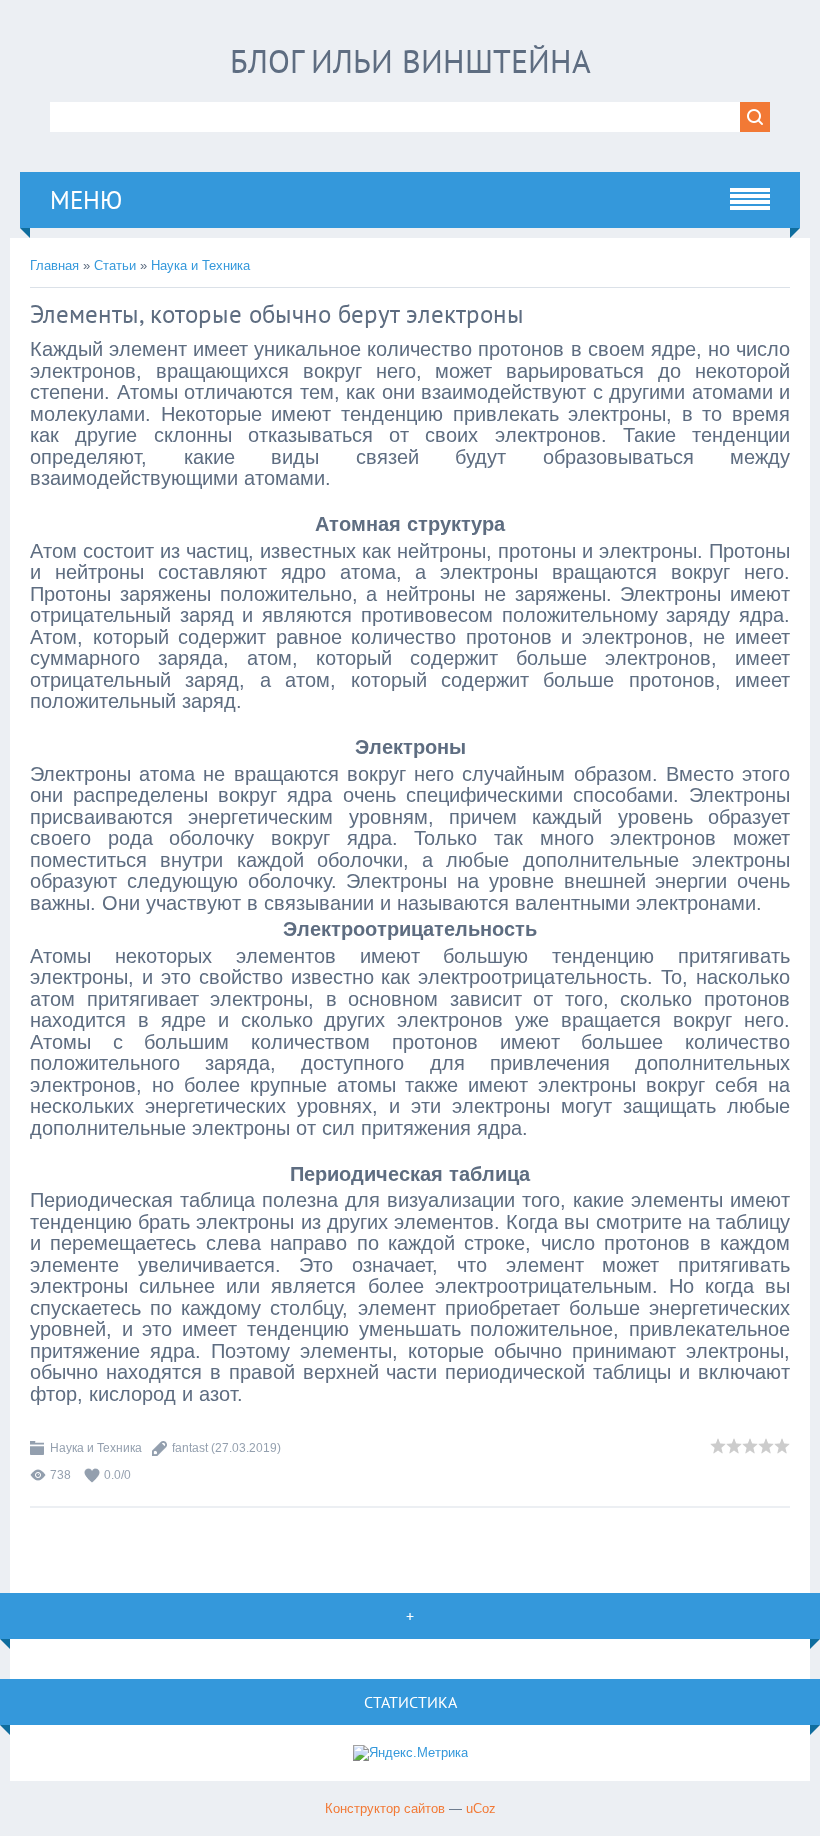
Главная (54, 265)
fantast (190, 1448)
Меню (86, 200)
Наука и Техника (200, 265)
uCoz (481, 1808)
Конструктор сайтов (385, 1808)
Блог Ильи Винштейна (410, 61)
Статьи (115, 265)
